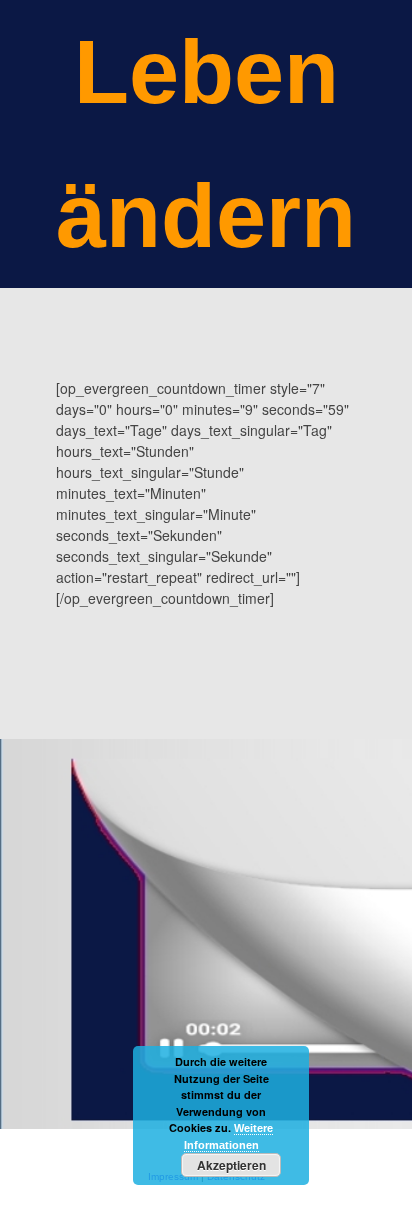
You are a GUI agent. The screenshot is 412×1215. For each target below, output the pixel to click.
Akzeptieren (231, 1165)
